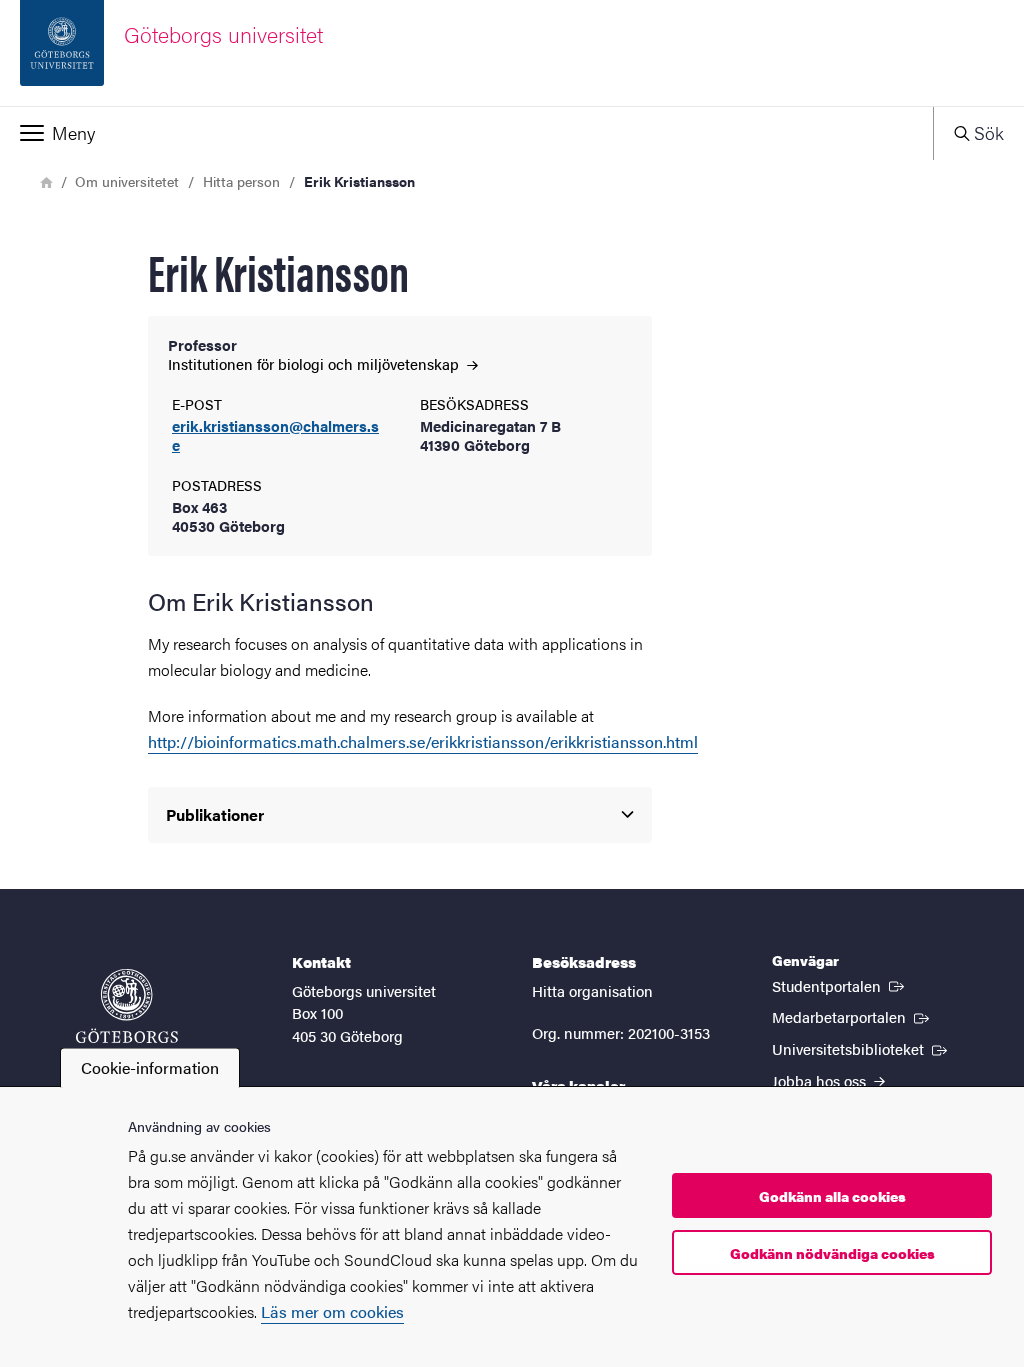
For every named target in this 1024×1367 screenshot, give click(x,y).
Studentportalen (840, 985)
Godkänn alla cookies (832, 1196)
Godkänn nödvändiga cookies (832, 1253)
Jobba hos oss (821, 1080)
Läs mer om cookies (332, 1311)
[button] (466, 133)
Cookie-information (150, 1067)
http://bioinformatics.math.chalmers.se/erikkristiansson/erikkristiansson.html (423, 741)
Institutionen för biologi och (315, 363)
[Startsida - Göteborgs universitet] (127, 1016)
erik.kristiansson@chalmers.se (275, 436)
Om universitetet (127, 181)
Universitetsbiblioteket (861, 1048)
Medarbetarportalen (852, 1016)
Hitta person (241, 181)
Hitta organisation (592, 990)
